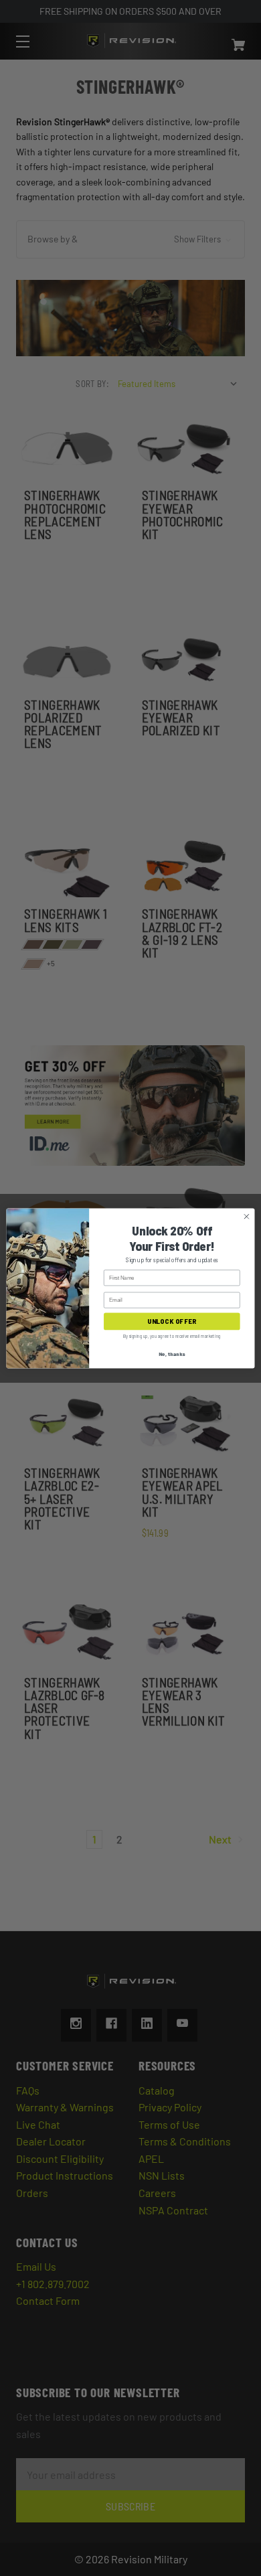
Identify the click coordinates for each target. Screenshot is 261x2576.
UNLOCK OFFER (172, 1321)
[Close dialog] (247, 1216)
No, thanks (172, 1354)
